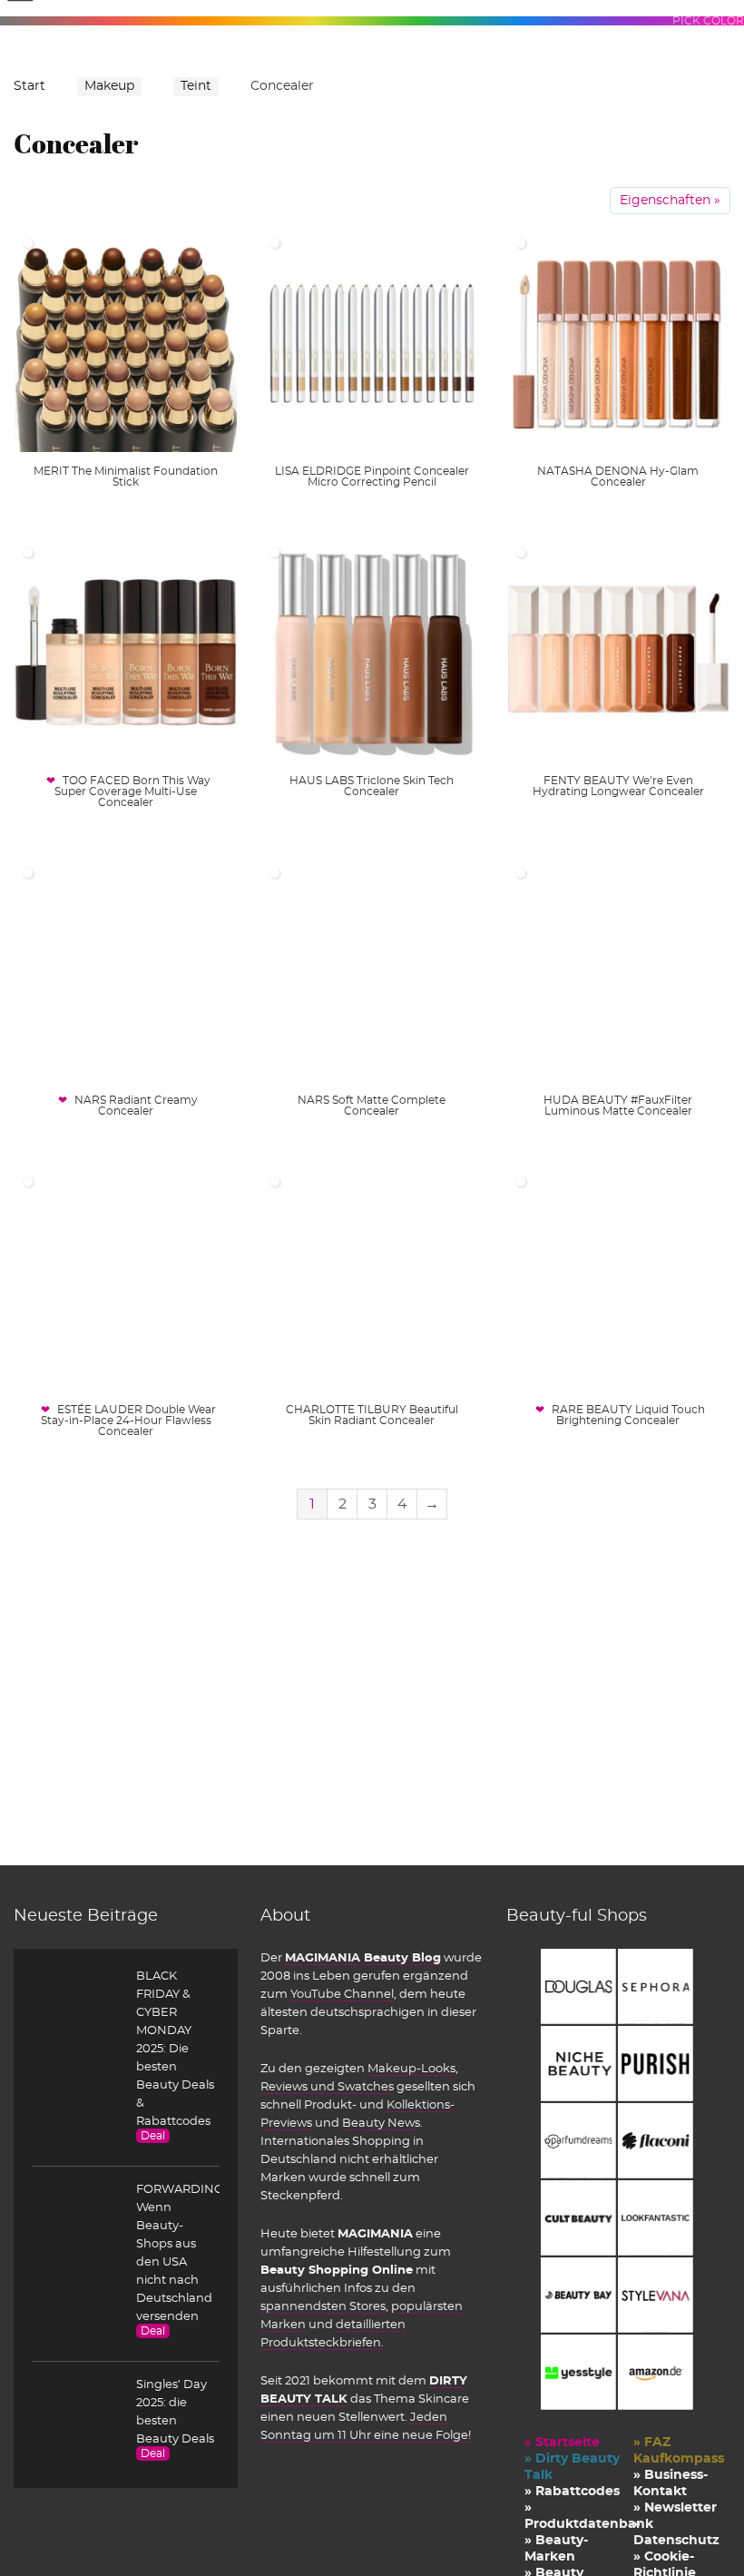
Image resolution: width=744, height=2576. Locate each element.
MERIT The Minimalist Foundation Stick (126, 477)
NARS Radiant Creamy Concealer (136, 1106)
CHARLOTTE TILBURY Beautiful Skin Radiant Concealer (372, 1415)
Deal (153, 2136)
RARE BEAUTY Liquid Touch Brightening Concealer (628, 1415)
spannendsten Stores (323, 2306)
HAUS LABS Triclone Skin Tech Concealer (372, 786)
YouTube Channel (342, 1994)
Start (29, 86)
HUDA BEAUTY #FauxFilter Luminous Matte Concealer (618, 1106)
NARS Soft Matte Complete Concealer (372, 1106)
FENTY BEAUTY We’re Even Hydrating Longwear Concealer (618, 786)
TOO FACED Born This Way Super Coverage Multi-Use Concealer (132, 791)
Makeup (109, 86)
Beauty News (381, 2123)
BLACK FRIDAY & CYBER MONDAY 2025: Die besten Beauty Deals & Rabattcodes (175, 2049)
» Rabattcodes (572, 2492)
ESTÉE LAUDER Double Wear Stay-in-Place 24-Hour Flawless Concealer (128, 1421)
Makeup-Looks (411, 2069)
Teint (196, 86)
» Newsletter (675, 2508)
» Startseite (562, 2443)
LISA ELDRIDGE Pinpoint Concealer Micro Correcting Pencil (372, 477)
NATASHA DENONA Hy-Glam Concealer (618, 477)
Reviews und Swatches (327, 2087)
